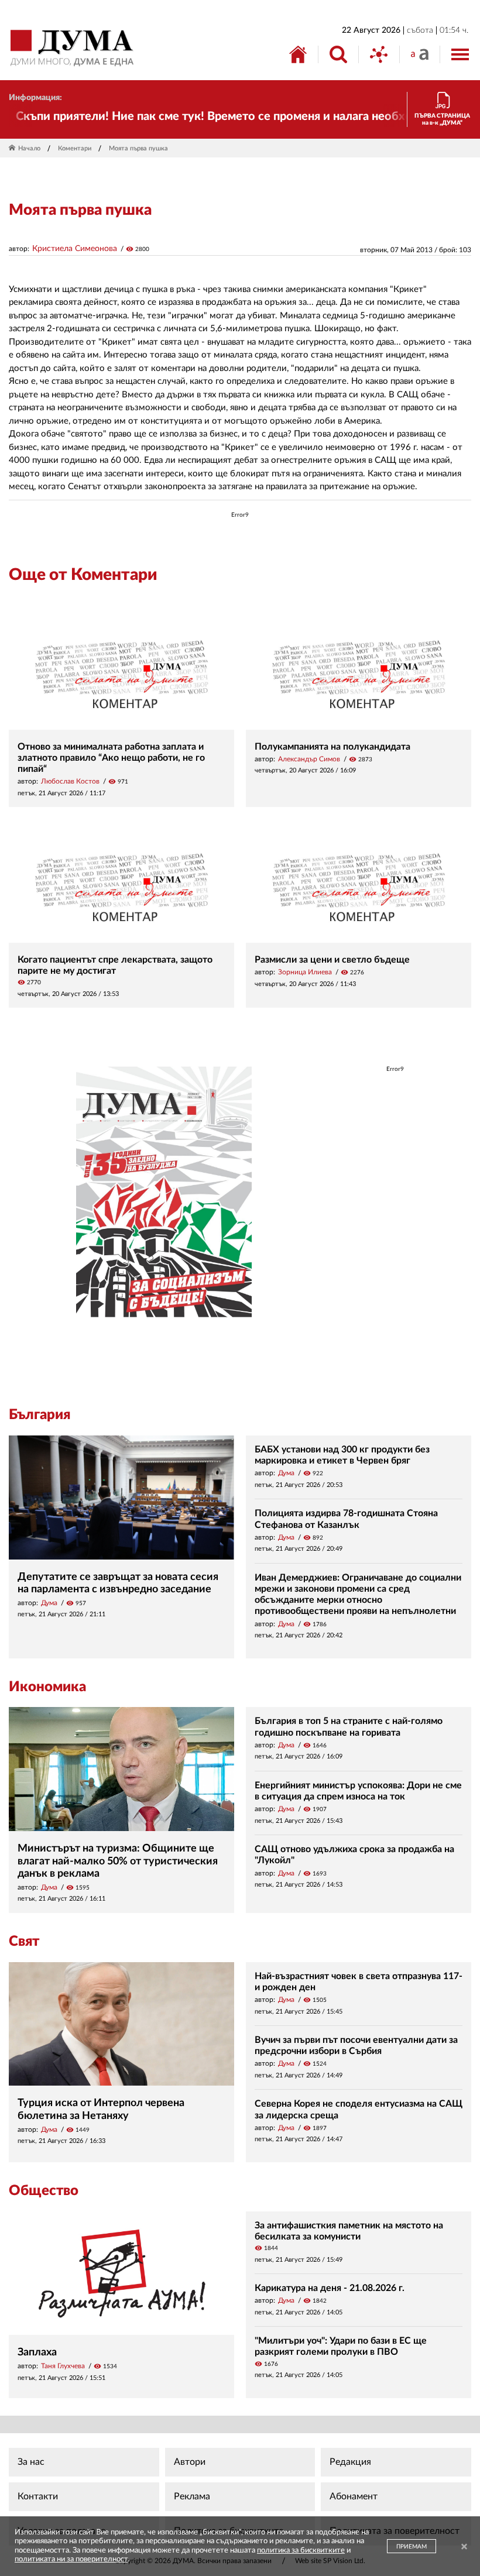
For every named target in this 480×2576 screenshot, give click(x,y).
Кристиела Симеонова (75, 249)
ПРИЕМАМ (412, 2547)
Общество (44, 2191)
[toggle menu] (460, 54)
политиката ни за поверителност (71, 2559)
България (40, 1415)
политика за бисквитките (301, 2551)
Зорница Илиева (305, 972)
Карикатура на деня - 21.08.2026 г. (330, 2288)
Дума (49, 1603)
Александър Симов (309, 759)
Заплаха (37, 2352)
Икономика (47, 1687)
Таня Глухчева (63, 2366)
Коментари (75, 148)
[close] (464, 2548)
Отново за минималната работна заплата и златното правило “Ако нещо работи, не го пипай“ (111, 758)
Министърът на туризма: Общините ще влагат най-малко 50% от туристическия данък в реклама (118, 1861)
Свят (24, 1942)
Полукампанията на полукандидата (332, 747)
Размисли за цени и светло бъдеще (332, 960)
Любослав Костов (70, 781)
